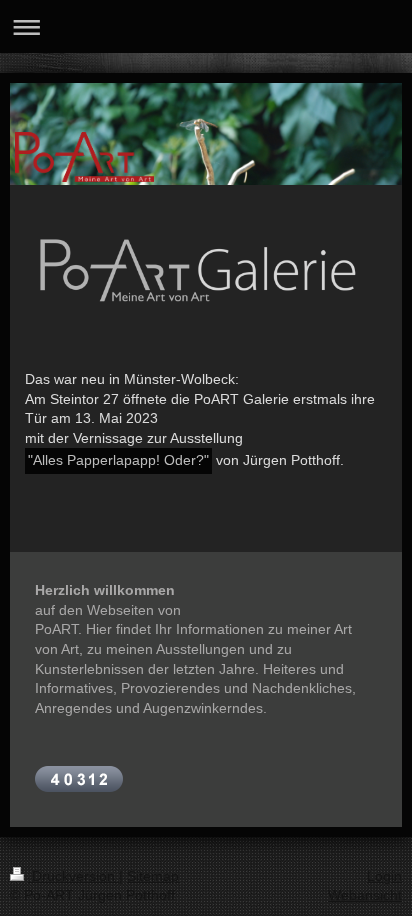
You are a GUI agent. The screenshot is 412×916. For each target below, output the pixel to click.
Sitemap (153, 876)
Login (384, 876)
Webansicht (365, 895)
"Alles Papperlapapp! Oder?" (118, 460)
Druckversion (73, 876)
